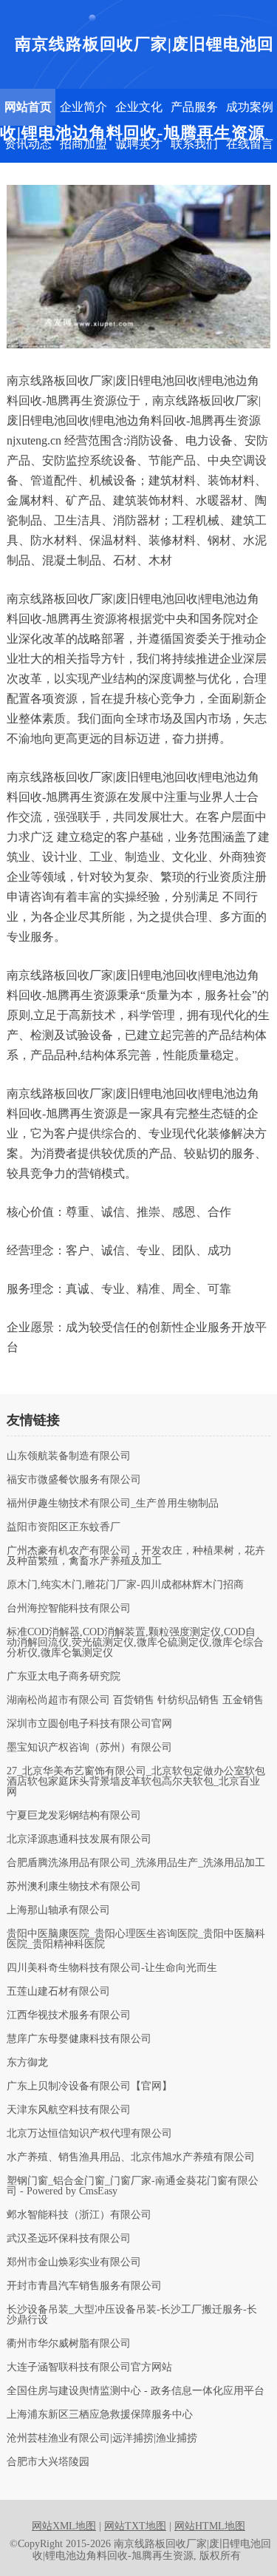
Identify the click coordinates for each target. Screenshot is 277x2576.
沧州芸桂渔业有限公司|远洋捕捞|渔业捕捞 (102, 2438)
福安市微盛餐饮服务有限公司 (74, 1480)
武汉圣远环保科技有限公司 (69, 2239)
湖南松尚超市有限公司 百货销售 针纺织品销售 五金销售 (135, 1700)
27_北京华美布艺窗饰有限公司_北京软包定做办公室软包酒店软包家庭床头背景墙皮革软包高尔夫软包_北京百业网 (136, 1782)
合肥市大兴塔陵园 (48, 2462)
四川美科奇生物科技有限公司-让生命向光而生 (112, 1968)
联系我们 (194, 144)
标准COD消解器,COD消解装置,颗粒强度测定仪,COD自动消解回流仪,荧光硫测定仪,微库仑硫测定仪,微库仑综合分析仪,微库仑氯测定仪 (135, 1643)
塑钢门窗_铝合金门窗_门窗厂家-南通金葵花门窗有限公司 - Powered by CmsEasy (133, 2186)
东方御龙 (27, 2063)
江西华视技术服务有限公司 (69, 2015)
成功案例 (250, 107)
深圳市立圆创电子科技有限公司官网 (89, 1724)
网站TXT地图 (135, 2526)
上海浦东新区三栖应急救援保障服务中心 (100, 2415)
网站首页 (28, 107)
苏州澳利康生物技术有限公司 (74, 1887)
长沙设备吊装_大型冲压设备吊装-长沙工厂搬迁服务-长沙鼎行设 (132, 2315)
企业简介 (83, 107)
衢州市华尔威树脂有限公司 (69, 2344)
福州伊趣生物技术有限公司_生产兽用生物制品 (113, 1504)
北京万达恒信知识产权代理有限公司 (89, 2134)
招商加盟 (83, 144)
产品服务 (194, 107)
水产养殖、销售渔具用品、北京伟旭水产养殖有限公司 (131, 2157)
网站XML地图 (64, 2526)
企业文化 (139, 107)
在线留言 (250, 144)
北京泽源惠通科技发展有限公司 (79, 1839)
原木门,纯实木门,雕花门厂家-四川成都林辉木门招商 (125, 1585)
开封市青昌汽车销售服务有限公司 (84, 2286)
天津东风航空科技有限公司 (69, 2110)
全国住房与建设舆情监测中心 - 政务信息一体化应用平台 (136, 2391)
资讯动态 (28, 144)
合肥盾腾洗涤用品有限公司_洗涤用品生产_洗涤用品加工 (136, 1863)
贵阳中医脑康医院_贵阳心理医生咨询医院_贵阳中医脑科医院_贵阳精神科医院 (136, 1939)
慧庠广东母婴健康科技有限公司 (79, 2039)
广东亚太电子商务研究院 (64, 1677)
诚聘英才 (139, 144)
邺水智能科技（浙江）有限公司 (79, 2215)
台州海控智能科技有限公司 (69, 1609)
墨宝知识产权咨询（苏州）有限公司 (89, 1748)
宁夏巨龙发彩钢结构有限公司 (74, 1816)
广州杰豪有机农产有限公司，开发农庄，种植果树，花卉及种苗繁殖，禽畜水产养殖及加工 (136, 1556)
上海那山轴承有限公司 (58, 1910)
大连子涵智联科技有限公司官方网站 (89, 2367)
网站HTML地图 (210, 2526)
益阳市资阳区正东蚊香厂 (64, 1527)
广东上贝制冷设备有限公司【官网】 (89, 2086)
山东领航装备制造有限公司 (69, 1456)
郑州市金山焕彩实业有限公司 (74, 2262)
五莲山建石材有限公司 (58, 1992)
